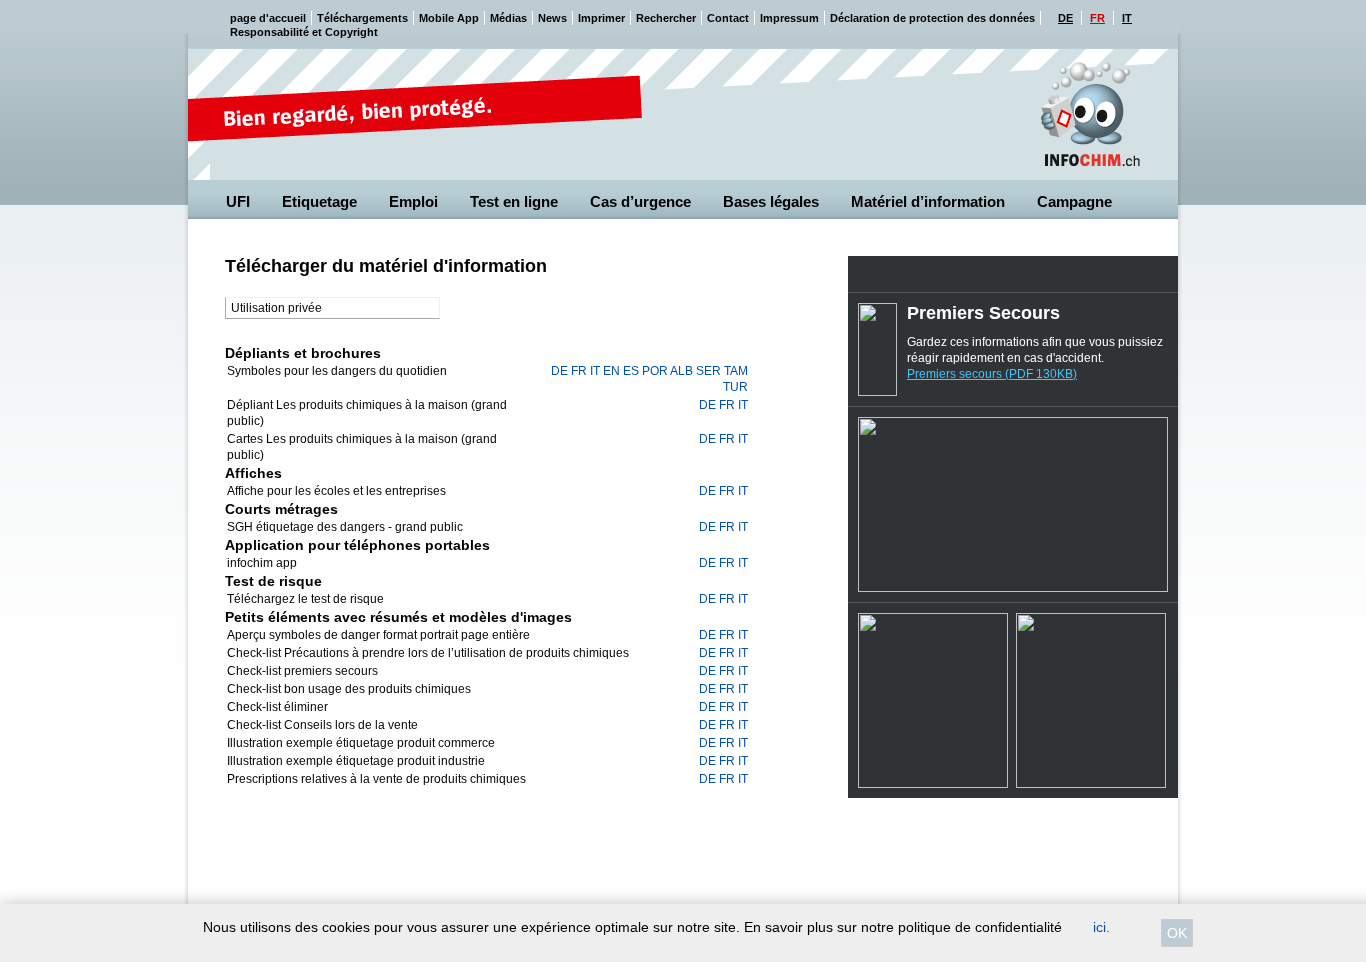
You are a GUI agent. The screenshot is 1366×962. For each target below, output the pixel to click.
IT (1127, 18)
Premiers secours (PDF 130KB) (992, 374)
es (631, 371)
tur (735, 387)
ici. (1101, 927)
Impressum (789, 18)
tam (736, 371)
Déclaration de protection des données (932, 18)
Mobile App (449, 18)
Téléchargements (362, 18)
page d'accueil (268, 18)
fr (579, 371)
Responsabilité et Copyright (304, 32)
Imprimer (601, 18)
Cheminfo (1090, 115)
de (559, 371)
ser (708, 371)
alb (681, 371)
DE (1065, 18)
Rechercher (666, 18)
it (595, 371)
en (611, 371)
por (655, 371)
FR (1097, 18)
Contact (728, 18)
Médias (508, 18)
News (552, 18)
